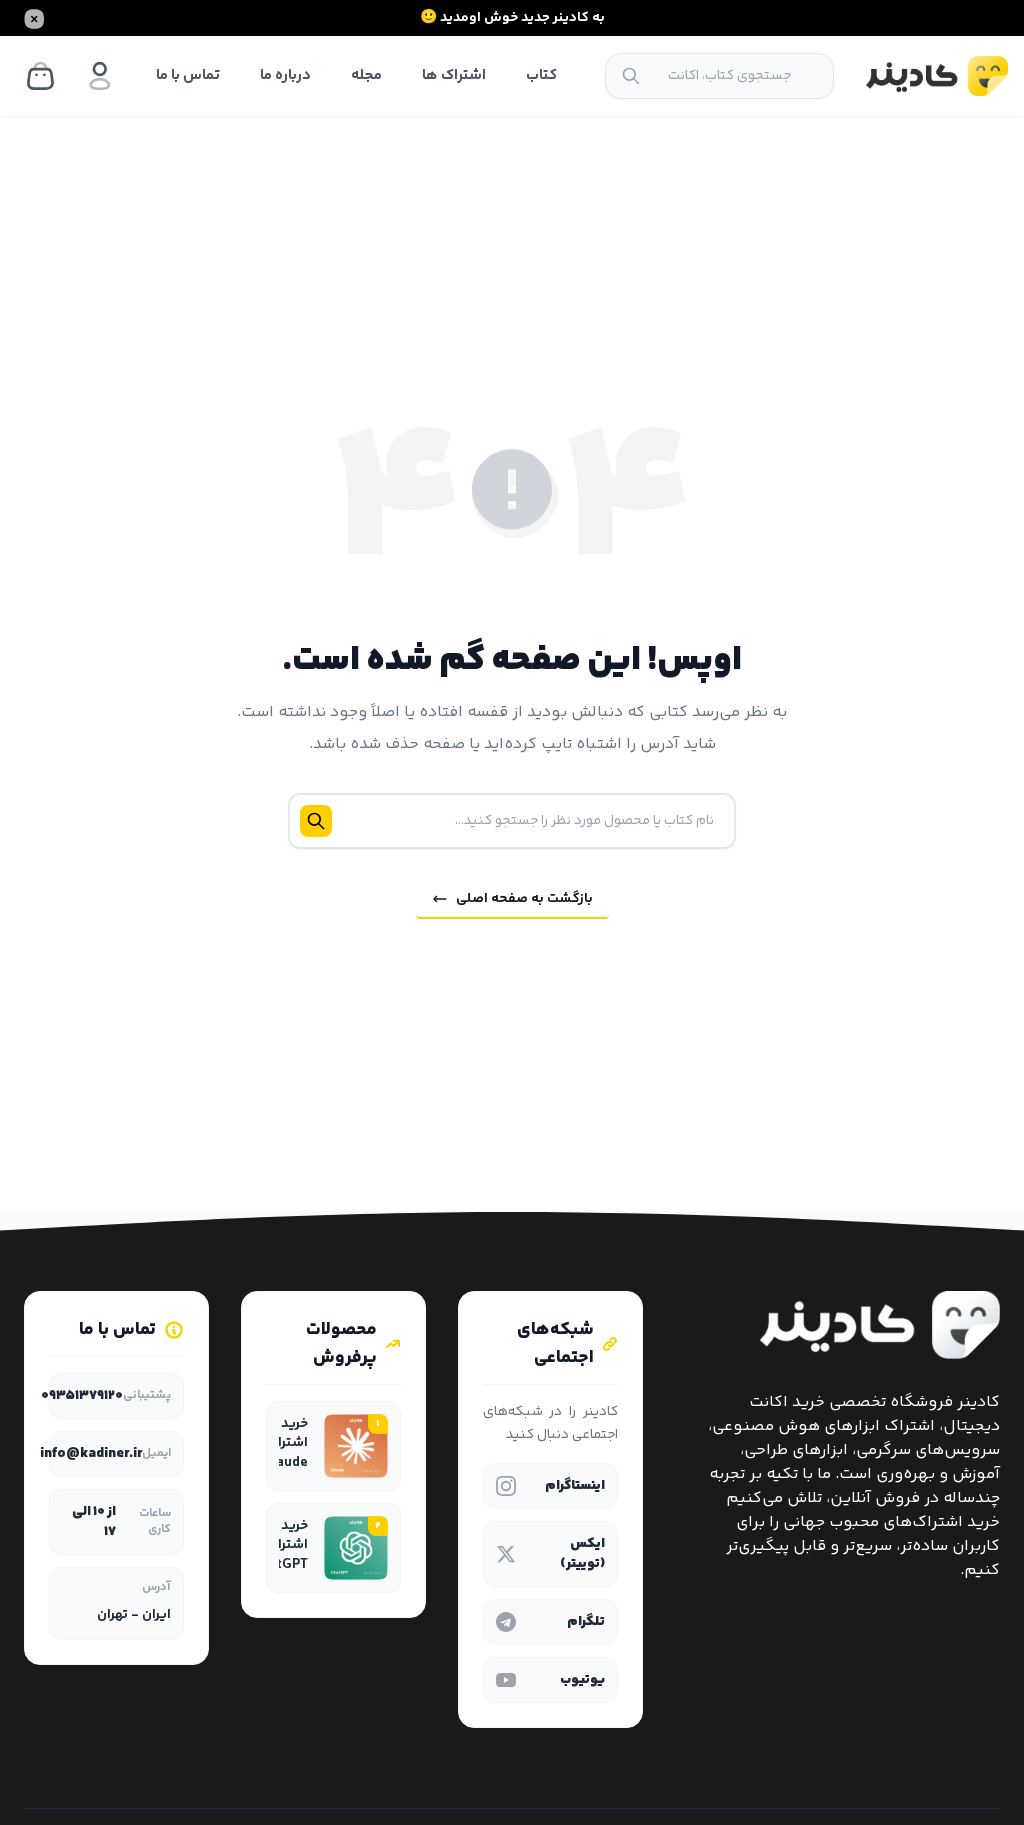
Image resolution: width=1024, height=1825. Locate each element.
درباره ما (285, 75)
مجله (366, 75)
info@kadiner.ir (91, 1454)
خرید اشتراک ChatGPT (280, 1546)
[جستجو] (631, 76)
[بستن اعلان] (34, 18)
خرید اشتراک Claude (284, 1444)
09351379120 (82, 1396)
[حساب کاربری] (100, 76)
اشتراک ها (454, 75)
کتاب (541, 75)
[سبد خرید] (40, 76)
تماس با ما (188, 75)
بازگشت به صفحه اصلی (524, 899)
